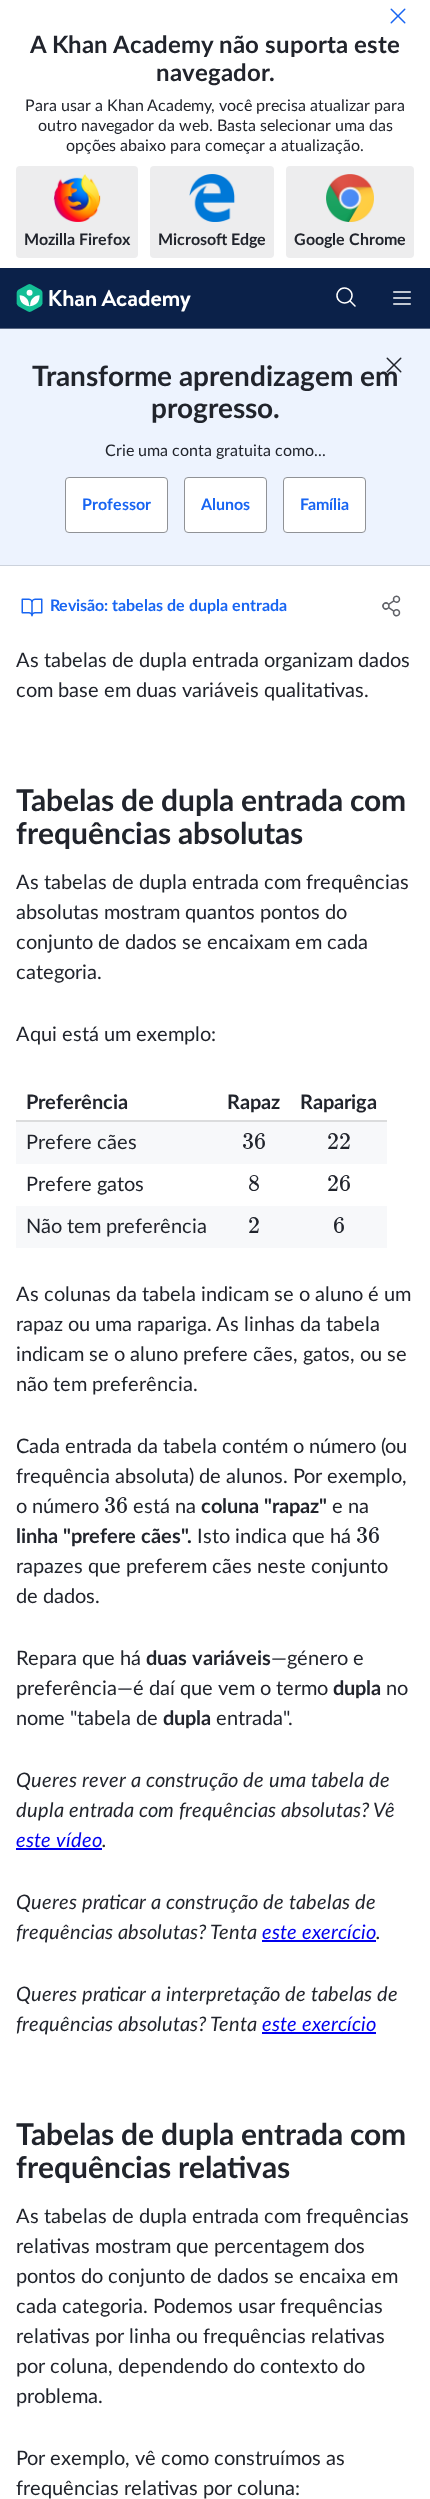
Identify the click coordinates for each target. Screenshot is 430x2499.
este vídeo (59, 1841)
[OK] (398, 16)
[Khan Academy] (95, 298)
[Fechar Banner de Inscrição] (394, 365)
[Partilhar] (392, 606)
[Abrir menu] (402, 298)
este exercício (319, 1933)
